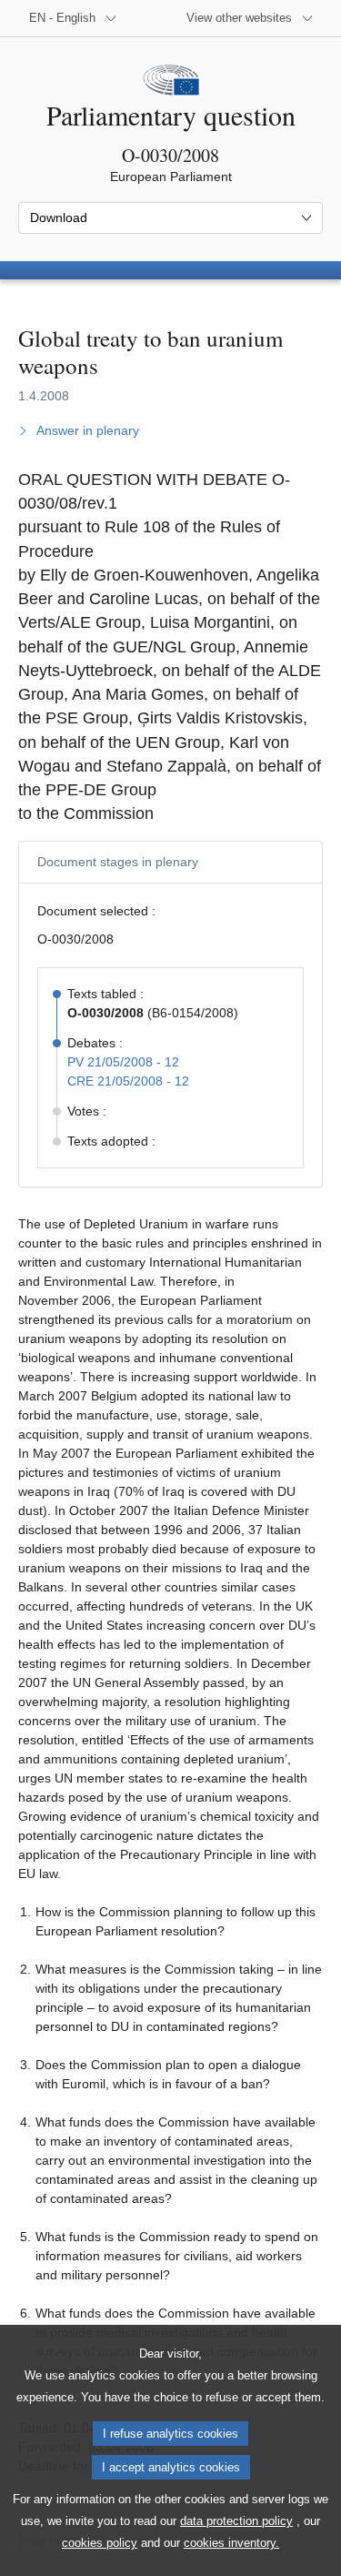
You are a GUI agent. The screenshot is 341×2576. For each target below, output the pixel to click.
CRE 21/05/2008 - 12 (128, 1081)
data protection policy (236, 2521)
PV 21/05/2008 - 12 (123, 1062)
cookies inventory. (231, 2543)
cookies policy (100, 2543)
